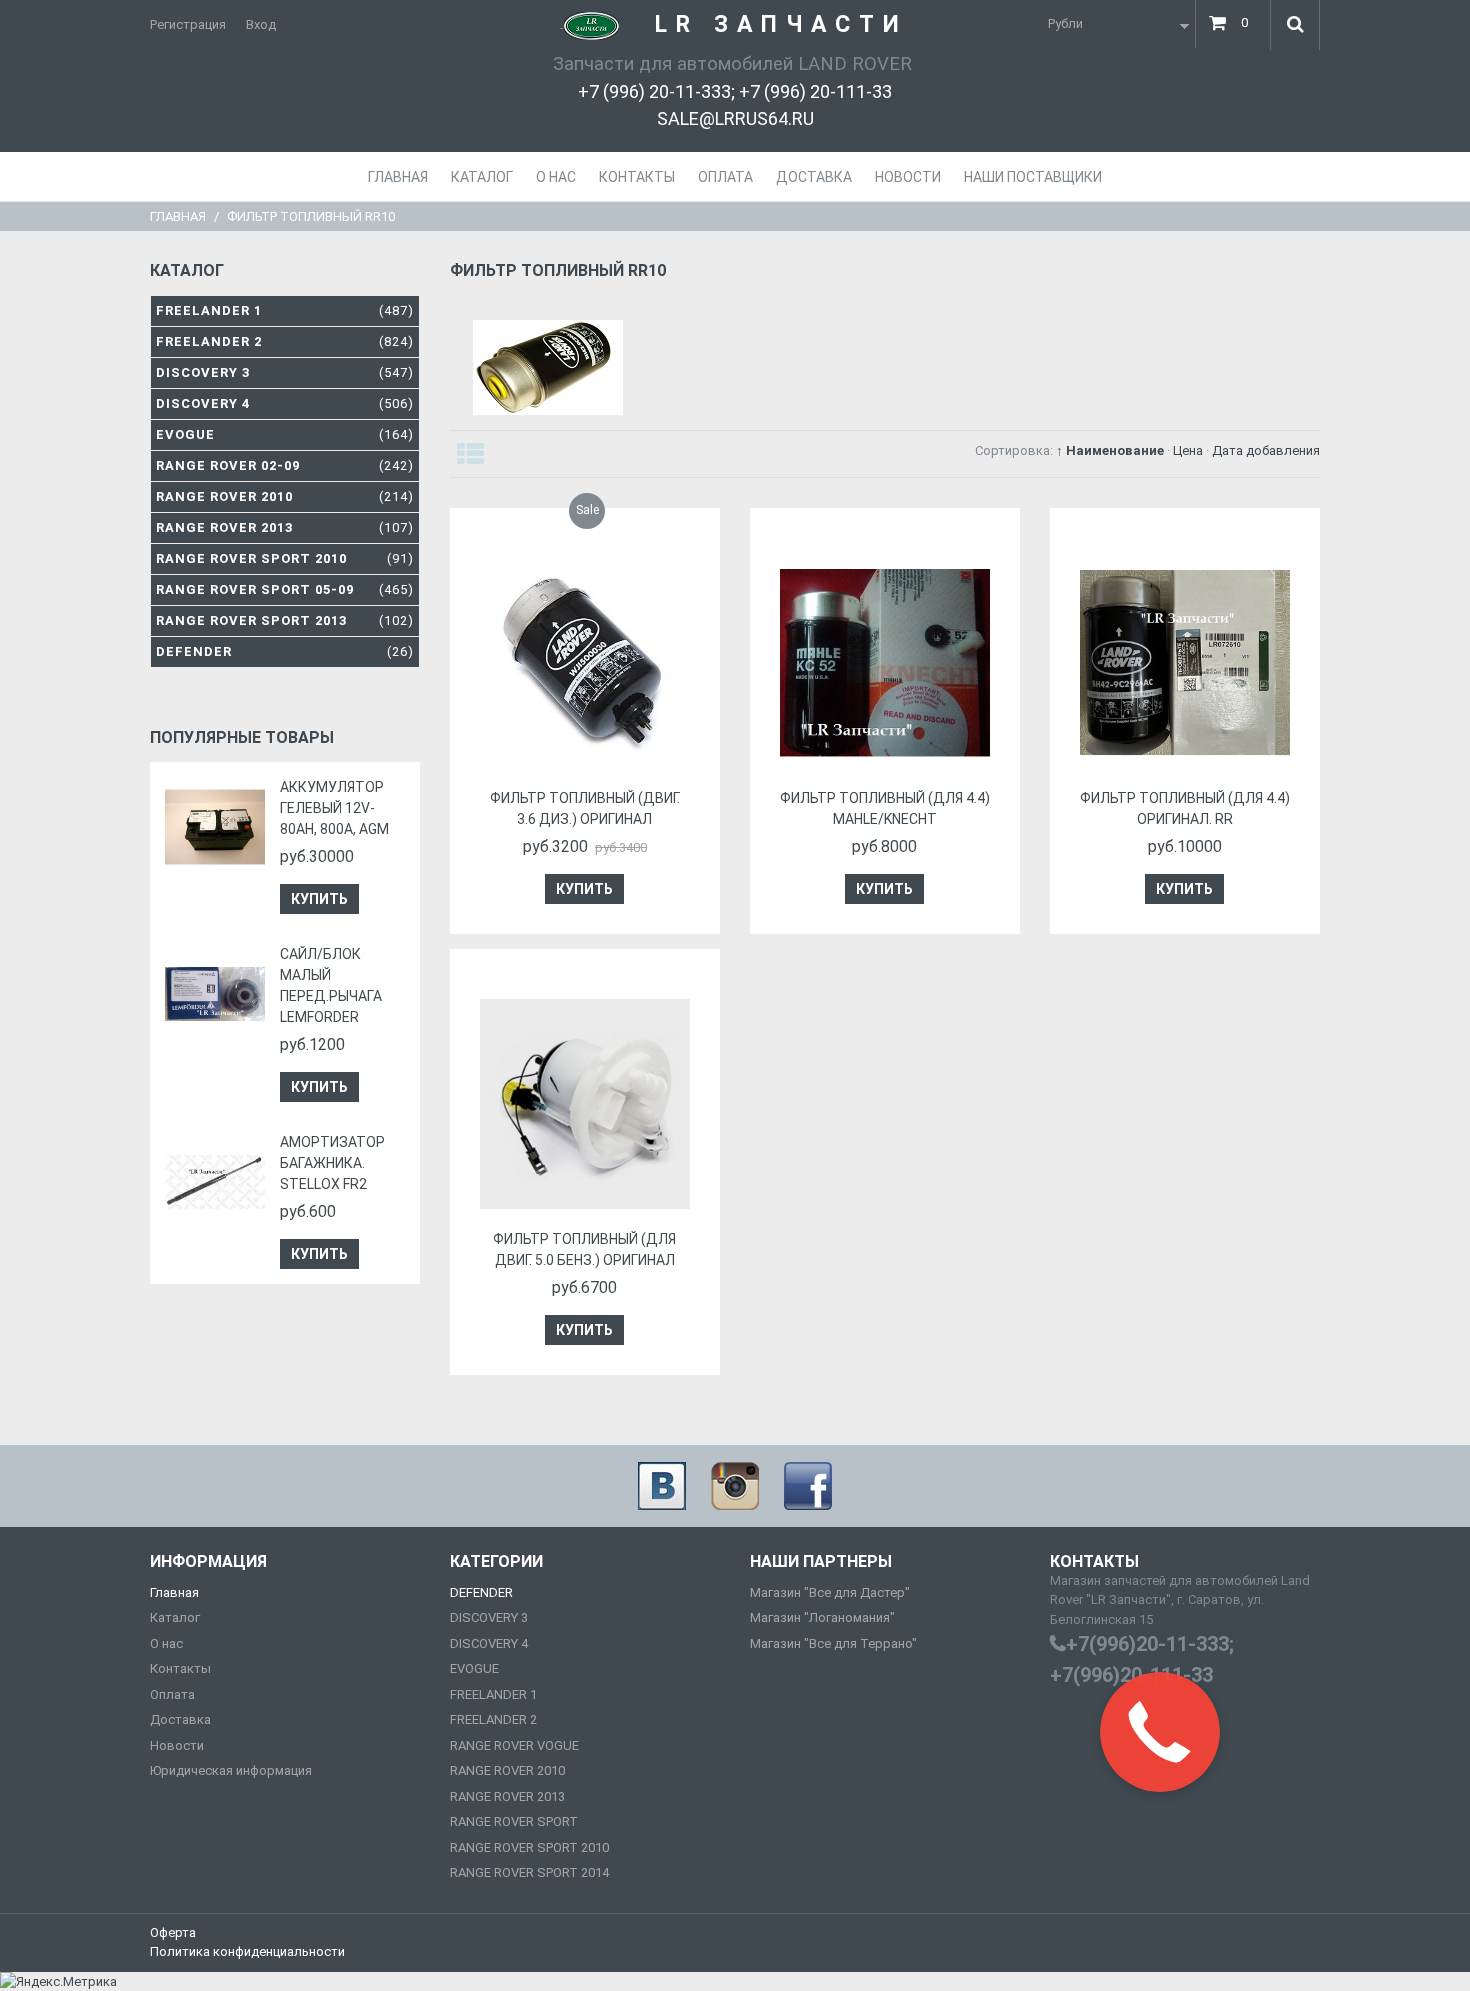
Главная (178, 216)
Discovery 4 (285, 403)
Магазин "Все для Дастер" (830, 1592)
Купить (319, 899)
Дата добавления (1266, 450)
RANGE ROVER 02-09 (285, 465)
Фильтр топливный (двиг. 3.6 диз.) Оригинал (585, 808)
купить (584, 889)
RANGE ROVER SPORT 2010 (529, 1847)
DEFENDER (481, 1592)
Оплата (172, 1694)
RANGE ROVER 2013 (507, 1796)
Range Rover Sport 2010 (285, 558)
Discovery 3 (285, 372)
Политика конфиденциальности (247, 1951)
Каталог (175, 1617)
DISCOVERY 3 (489, 1617)
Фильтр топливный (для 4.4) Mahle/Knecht (885, 808)
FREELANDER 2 (493, 1719)
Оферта (173, 1932)
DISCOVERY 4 (489, 1643)
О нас (166, 1643)
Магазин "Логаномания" (822, 1617)
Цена (1188, 450)
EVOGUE (474, 1668)
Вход (261, 24)
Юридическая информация (231, 1770)
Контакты (180, 1668)
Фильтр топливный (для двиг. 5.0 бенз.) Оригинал (584, 1249)
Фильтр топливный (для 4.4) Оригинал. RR (1185, 808)
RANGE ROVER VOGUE (514, 1745)
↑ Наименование (1110, 450)
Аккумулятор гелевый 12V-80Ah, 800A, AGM (334, 808)
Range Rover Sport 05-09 (285, 589)
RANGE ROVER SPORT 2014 (529, 1872)
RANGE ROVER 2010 (507, 1770)
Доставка (180, 1719)
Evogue (285, 434)
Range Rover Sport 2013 (285, 620)
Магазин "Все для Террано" (833, 1643)
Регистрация (188, 24)
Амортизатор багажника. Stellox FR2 (332, 1163)
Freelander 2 (285, 341)
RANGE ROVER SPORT (514, 1821)
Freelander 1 (285, 310)
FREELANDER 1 (493, 1694)
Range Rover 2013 (285, 527)
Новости (177, 1745)
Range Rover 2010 (285, 496)
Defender (285, 651)
